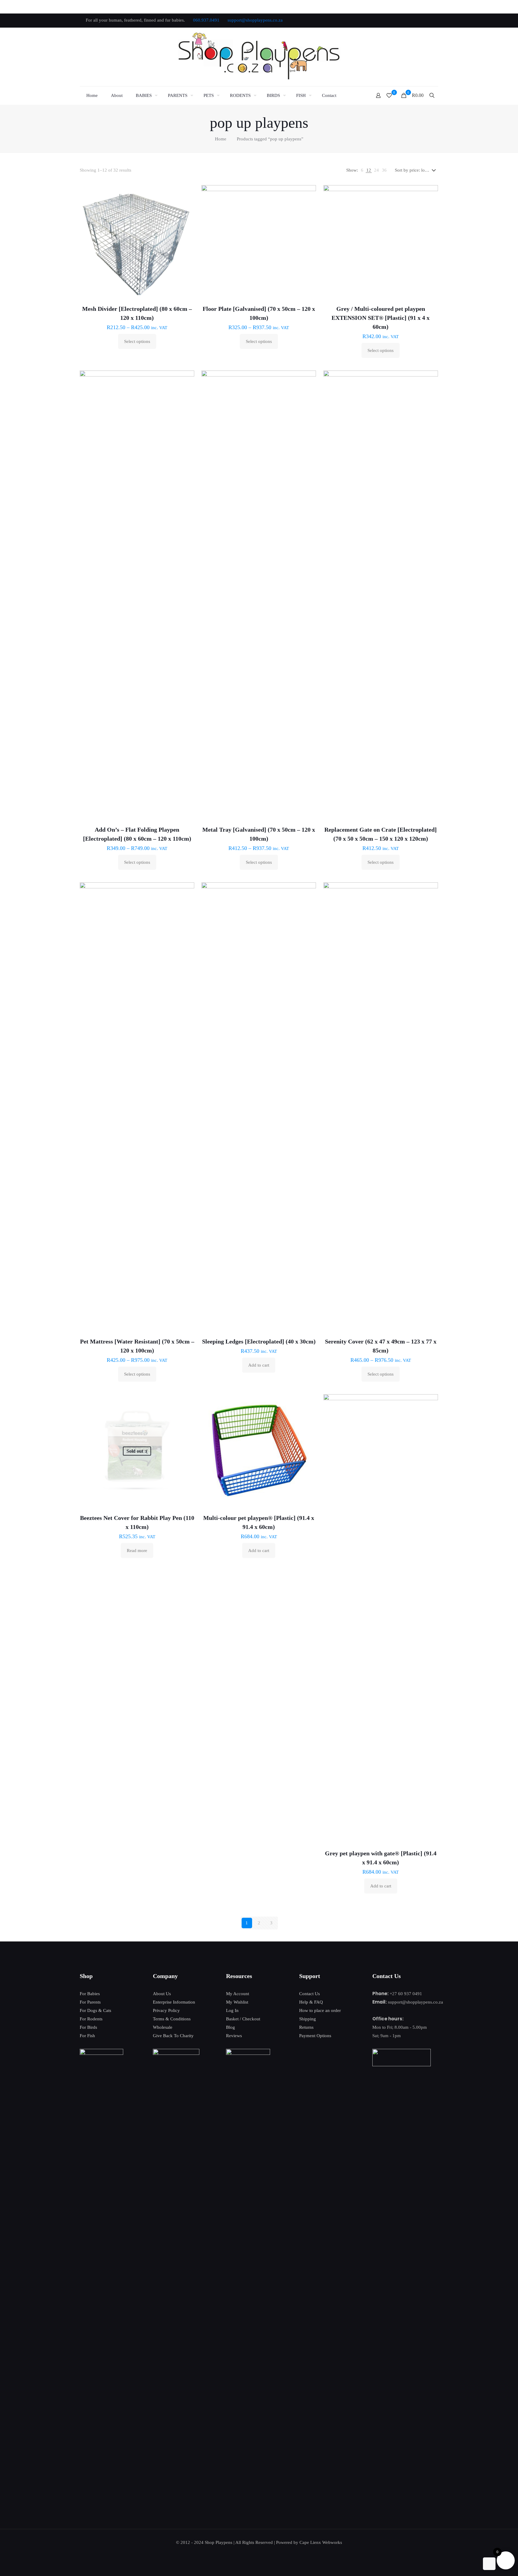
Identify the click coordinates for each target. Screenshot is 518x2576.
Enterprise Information (174, 2002)
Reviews (234, 2036)
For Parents (90, 2002)
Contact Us (310, 1994)
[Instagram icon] (429, 20)
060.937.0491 (206, 20)
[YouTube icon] (414, 20)
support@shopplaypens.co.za (255, 20)
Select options (137, 341)
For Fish (87, 2036)
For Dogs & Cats (95, 2010)
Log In (232, 2010)
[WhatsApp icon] (391, 20)
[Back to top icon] (489, 2564)
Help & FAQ (311, 2002)
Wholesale (163, 2027)
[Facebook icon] (399, 20)
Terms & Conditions (172, 2019)
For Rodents (91, 2019)
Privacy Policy (166, 2010)
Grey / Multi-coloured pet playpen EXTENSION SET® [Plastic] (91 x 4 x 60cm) (381, 318)
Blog (231, 2027)
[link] (362, 170)
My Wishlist (237, 2002)
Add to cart (259, 1365)
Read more (137, 1551)
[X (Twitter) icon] (406, 20)
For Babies (90, 1994)
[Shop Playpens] (259, 57)
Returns (306, 2027)
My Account (238, 1994)
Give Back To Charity (173, 2036)
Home (221, 139)
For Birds (88, 2027)
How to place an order (320, 2010)
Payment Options (315, 2036)
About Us (162, 1994)
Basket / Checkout (243, 2019)
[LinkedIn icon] (421, 20)
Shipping (308, 2019)
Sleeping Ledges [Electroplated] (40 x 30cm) (259, 1341)
